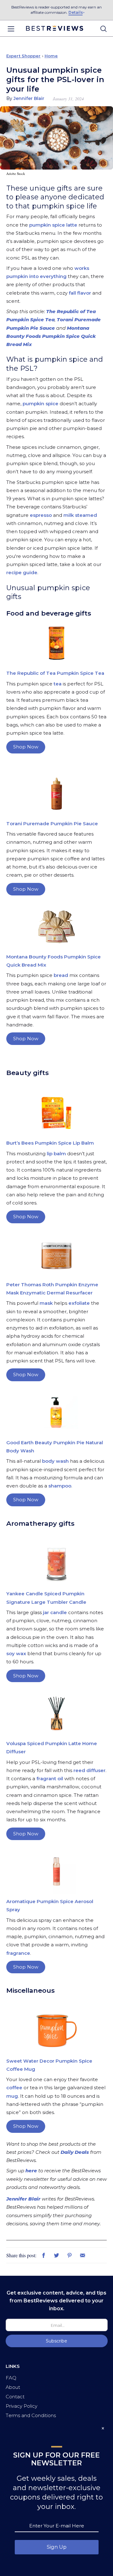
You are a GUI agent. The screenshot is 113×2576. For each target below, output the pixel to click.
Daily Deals (74, 2152)
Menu (11, 29)
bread (62, 975)
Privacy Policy (22, 2406)
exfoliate (79, 1303)
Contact (15, 2397)
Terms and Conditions (31, 2415)
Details (75, 12)
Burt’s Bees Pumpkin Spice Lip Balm (50, 1143)
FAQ (11, 2378)
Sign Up (57, 2547)
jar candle (55, 1612)
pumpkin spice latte (53, 225)
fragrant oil (50, 1779)
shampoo (60, 1486)
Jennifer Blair (23, 2199)
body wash (55, 1461)
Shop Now (26, 747)
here (31, 2171)
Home (51, 56)
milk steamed (80, 515)
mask (46, 1303)
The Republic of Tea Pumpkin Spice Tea (55, 673)
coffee (14, 2088)
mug (12, 2096)
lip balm (56, 1154)
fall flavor (80, 293)
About (13, 2387)
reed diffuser (89, 1770)
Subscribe (56, 2341)
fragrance (18, 1953)
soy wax (16, 1653)
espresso (41, 515)
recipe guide (22, 572)
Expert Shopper (23, 56)
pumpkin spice (40, 404)
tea (57, 684)
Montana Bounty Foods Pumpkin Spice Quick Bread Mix (51, 336)
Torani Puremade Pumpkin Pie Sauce (52, 824)
